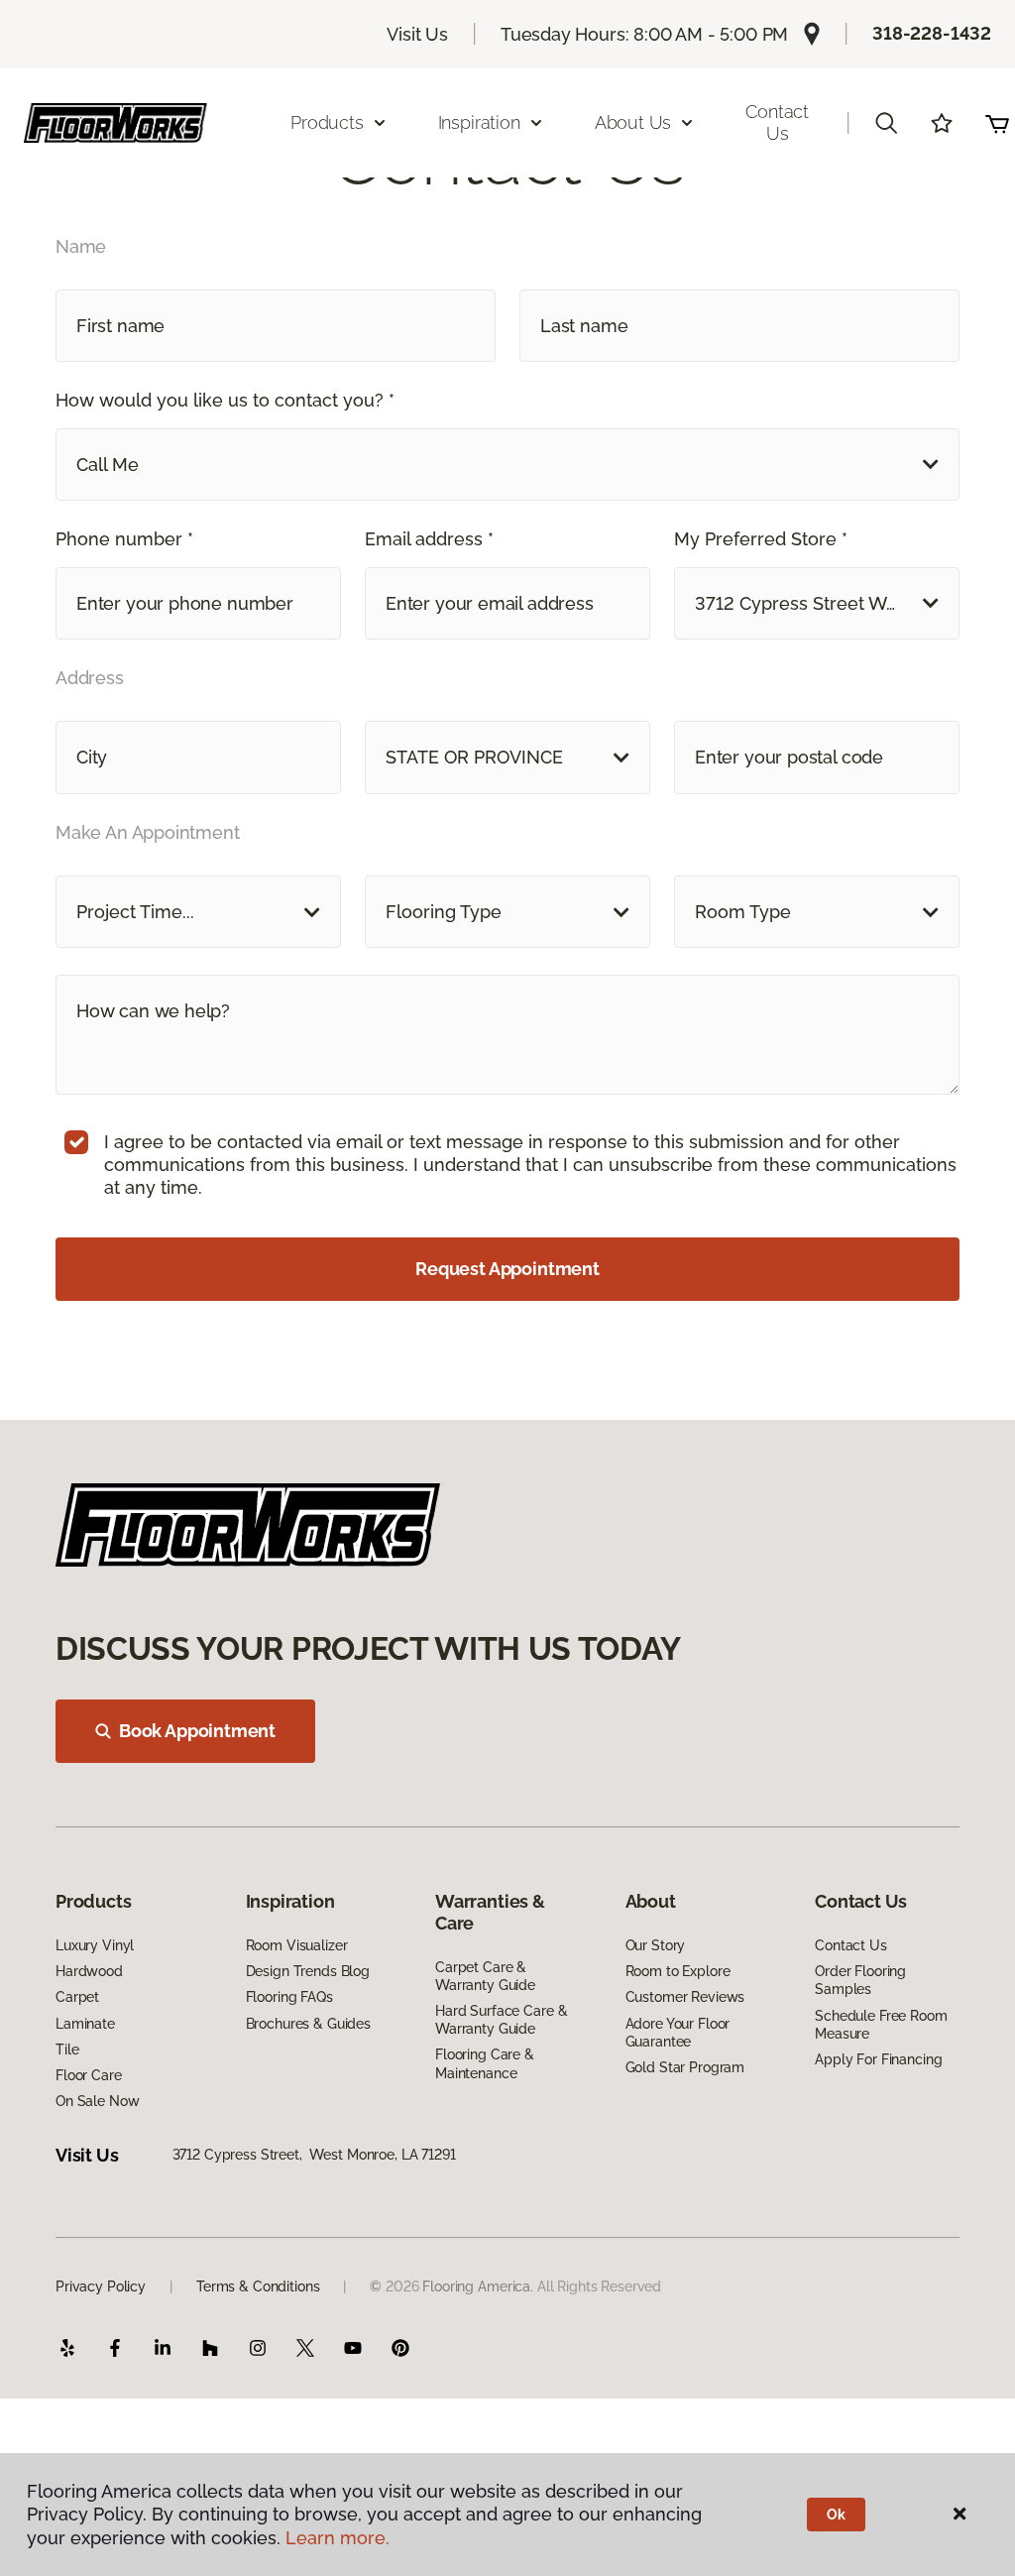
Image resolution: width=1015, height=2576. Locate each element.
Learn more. (338, 2538)
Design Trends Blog (308, 1971)
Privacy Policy (101, 2286)
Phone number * (124, 539)
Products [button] (327, 122)
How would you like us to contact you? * (225, 400)
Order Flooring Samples (860, 1980)
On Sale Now (97, 2101)
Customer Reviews (685, 1997)
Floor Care (89, 2075)
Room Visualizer (297, 1945)
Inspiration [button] (479, 122)
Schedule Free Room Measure (881, 2025)
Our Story (656, 1945)
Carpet (77, 1997)
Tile (67, 2049)
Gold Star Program (685, 2067)
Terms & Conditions (258, 2286)
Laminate (85, 2024)
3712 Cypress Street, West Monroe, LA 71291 (314, 2155)
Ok (836, 2515)
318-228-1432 (932, 33)
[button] (886, 123)
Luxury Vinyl (95, 1945)
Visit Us (417, 34)
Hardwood (89, 1971)
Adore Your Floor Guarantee (678, 2033)
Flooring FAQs (289, 1997)
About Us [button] (633, 122)
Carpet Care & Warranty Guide (485, 1976)
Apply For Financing (878, 2059)
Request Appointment (507, 1269)
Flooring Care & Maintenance (485, 2063)
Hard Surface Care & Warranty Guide (501, 2020)
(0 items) (997, 123)
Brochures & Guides (308, 2024)
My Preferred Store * (761, 539)
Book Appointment (197, 1731)
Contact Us (777, 122)
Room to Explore (678, 1971)
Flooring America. (478, 2286)
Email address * (429, 539)
